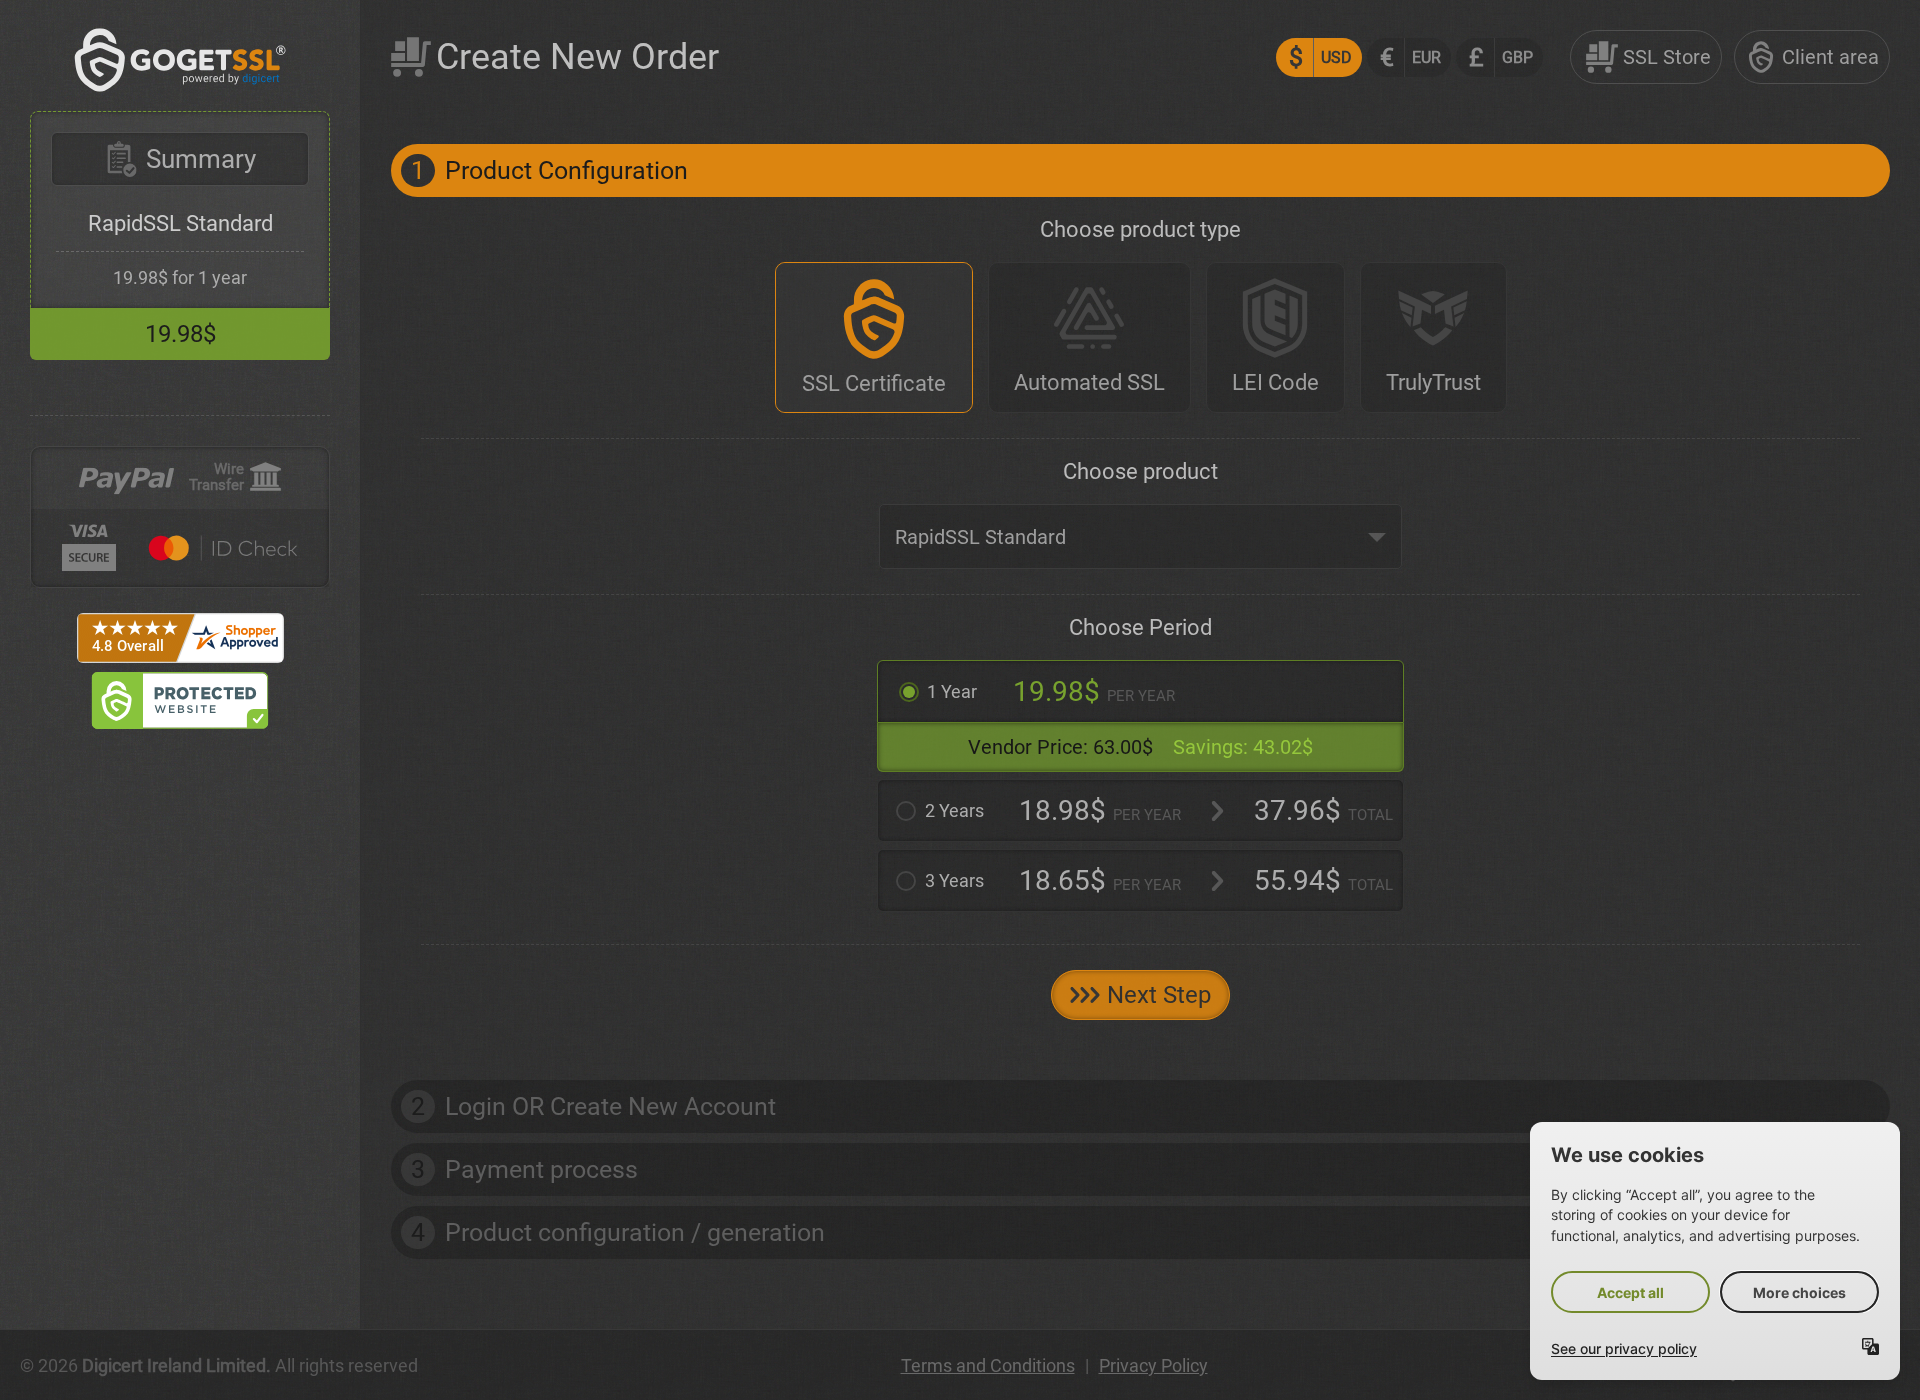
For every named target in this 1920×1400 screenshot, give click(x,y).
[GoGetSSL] (180, 86)
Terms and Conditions (988, 1365)
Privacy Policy (1153, 1365)
